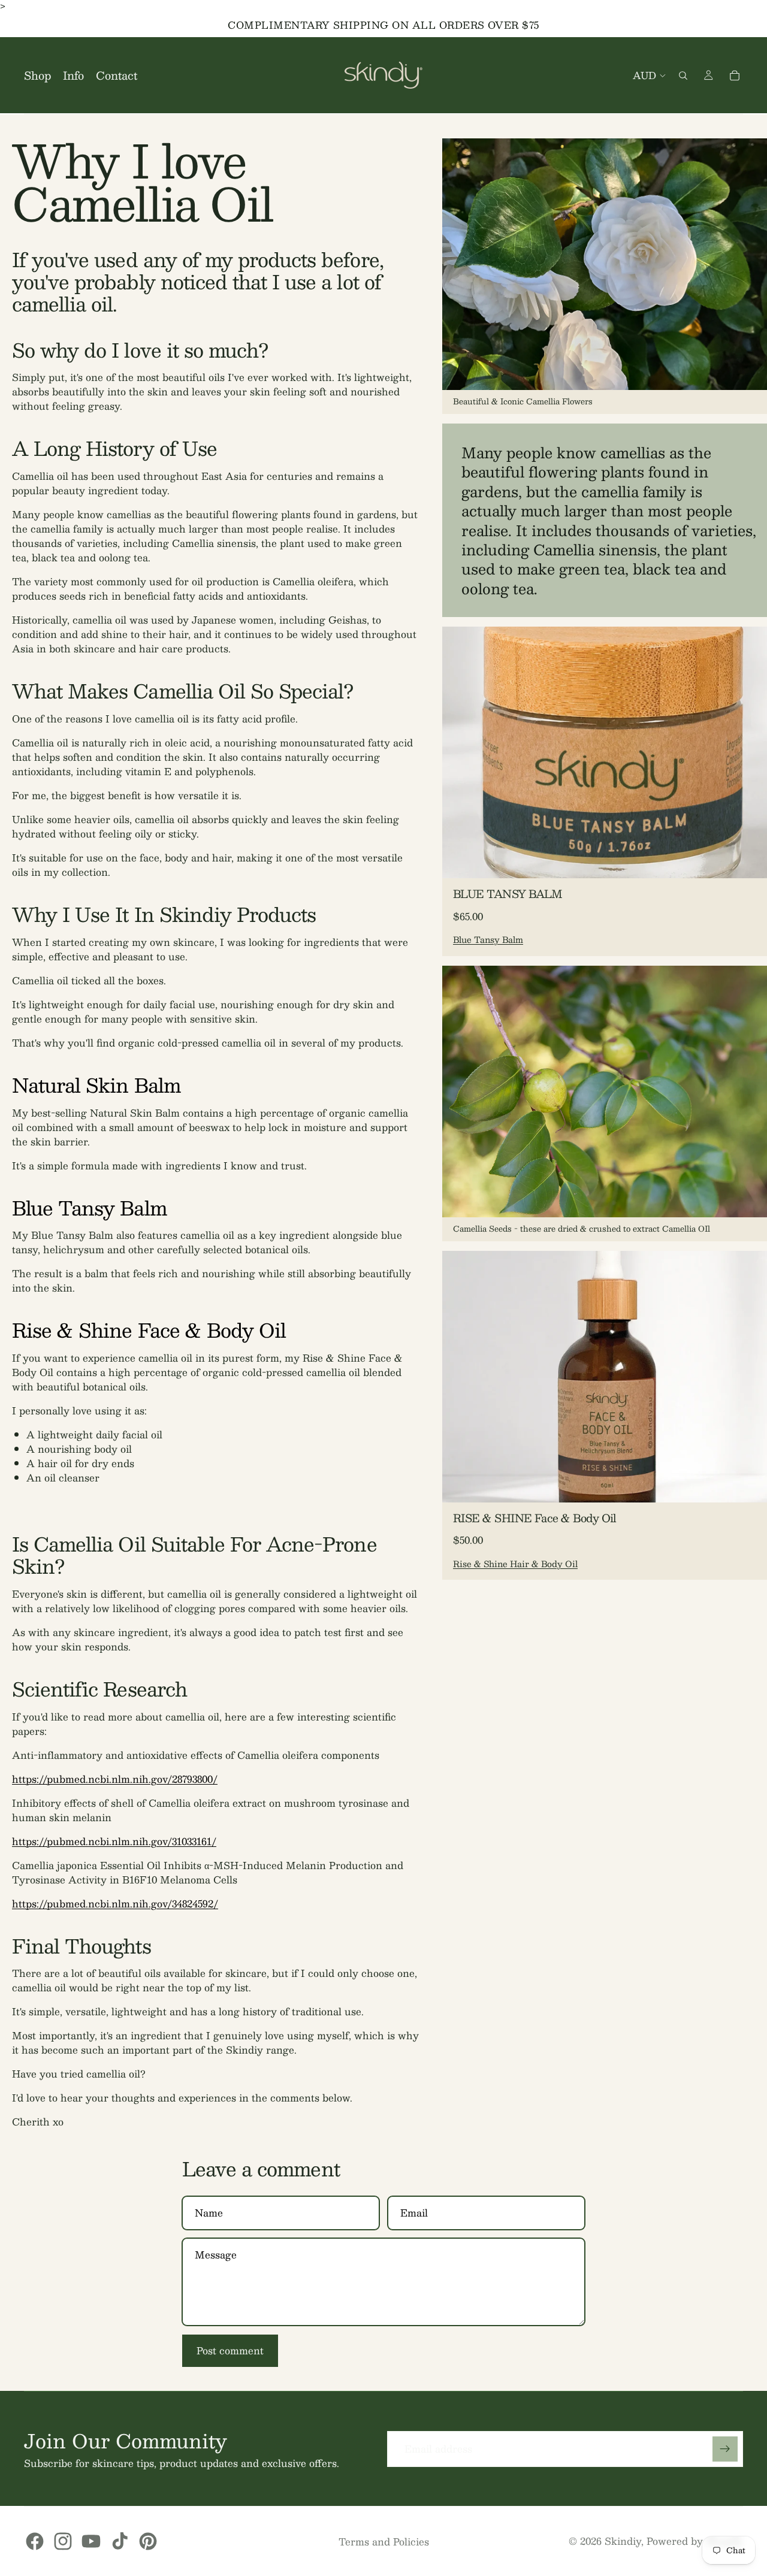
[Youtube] (91, 2541)
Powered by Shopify (695, 2541)
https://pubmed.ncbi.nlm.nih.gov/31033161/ (114, 1841)
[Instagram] (63, 2541)
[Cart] (735, 75)
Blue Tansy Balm (89, 1208)
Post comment (230, 2350)
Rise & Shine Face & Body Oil (149, 1330)
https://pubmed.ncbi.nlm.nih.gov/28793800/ (115, 1779)
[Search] (683, 75)
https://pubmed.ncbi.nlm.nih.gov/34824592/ (115, 1904)
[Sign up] (725, 2449)
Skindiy (623, 2541)
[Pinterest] (148, 2541)
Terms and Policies (384, 2542)
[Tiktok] (120, 2541)
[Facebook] (35, 2541)
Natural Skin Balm (96, 1085)
